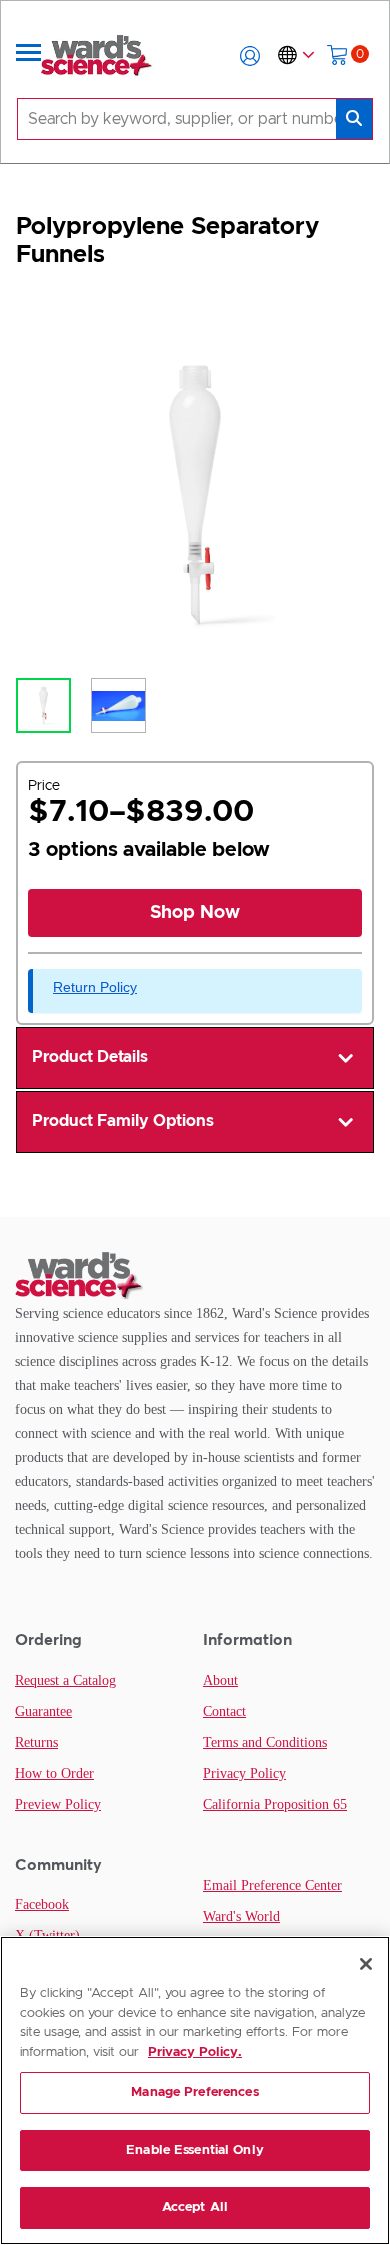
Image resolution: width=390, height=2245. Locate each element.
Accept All (195, 2207)
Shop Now (195, 913)
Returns (36, 1742)
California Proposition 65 (275, 1804)
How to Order (54, 1773)
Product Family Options (123, 1121)
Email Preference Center (272, 1885)
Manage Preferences (194, 2092)
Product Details (90, 1057)
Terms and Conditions (265, 1742)
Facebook (42, 1904)
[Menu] (29, 56)
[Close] (366, 1964)
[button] (250, 56)
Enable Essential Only (195, 2150)
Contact (224, 1711)
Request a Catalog (65, 1680)
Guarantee (43, 1711)
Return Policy (95, 987)
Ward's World (241, 1916)
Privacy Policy (244, 1773)
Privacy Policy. (195, 2052)
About (220, 1680)
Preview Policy (58, 1804)
